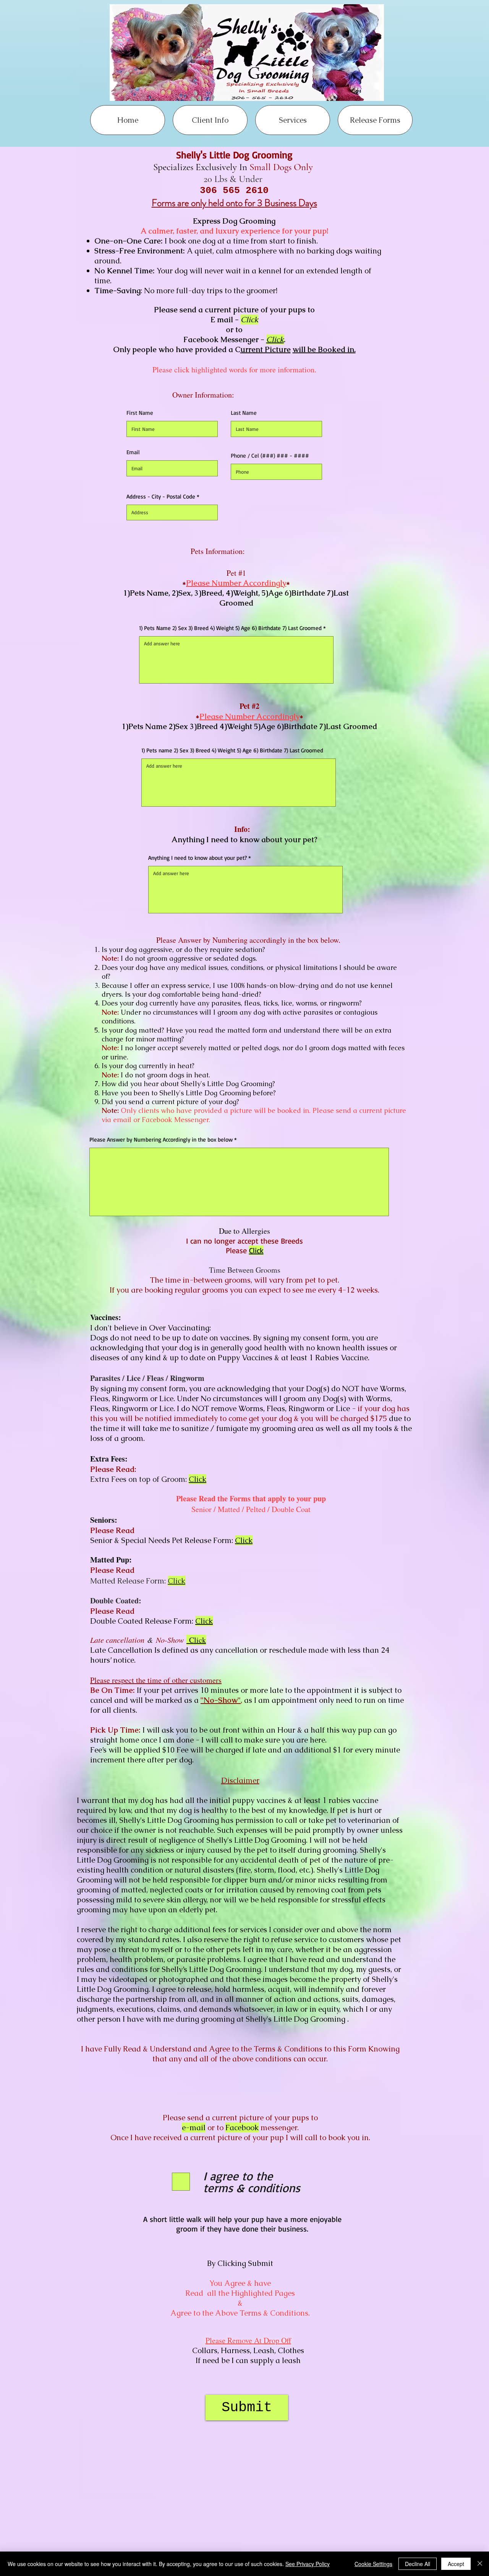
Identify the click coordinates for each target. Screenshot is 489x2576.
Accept (456, 2564)
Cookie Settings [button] (373, 2564)
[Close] (480, 2564)
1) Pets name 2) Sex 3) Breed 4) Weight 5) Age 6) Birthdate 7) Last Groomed (232, 750)
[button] (210, 120)
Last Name (244, 413)
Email (133, 452)
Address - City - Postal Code (161, 496)
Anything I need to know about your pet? (198, 858)
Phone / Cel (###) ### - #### (270, 456)
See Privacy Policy (308, 2564)
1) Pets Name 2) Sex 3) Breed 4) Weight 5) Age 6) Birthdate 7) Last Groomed (230, 628)
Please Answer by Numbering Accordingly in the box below (162, 1139)
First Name (140, 413)
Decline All (418, 2564)
